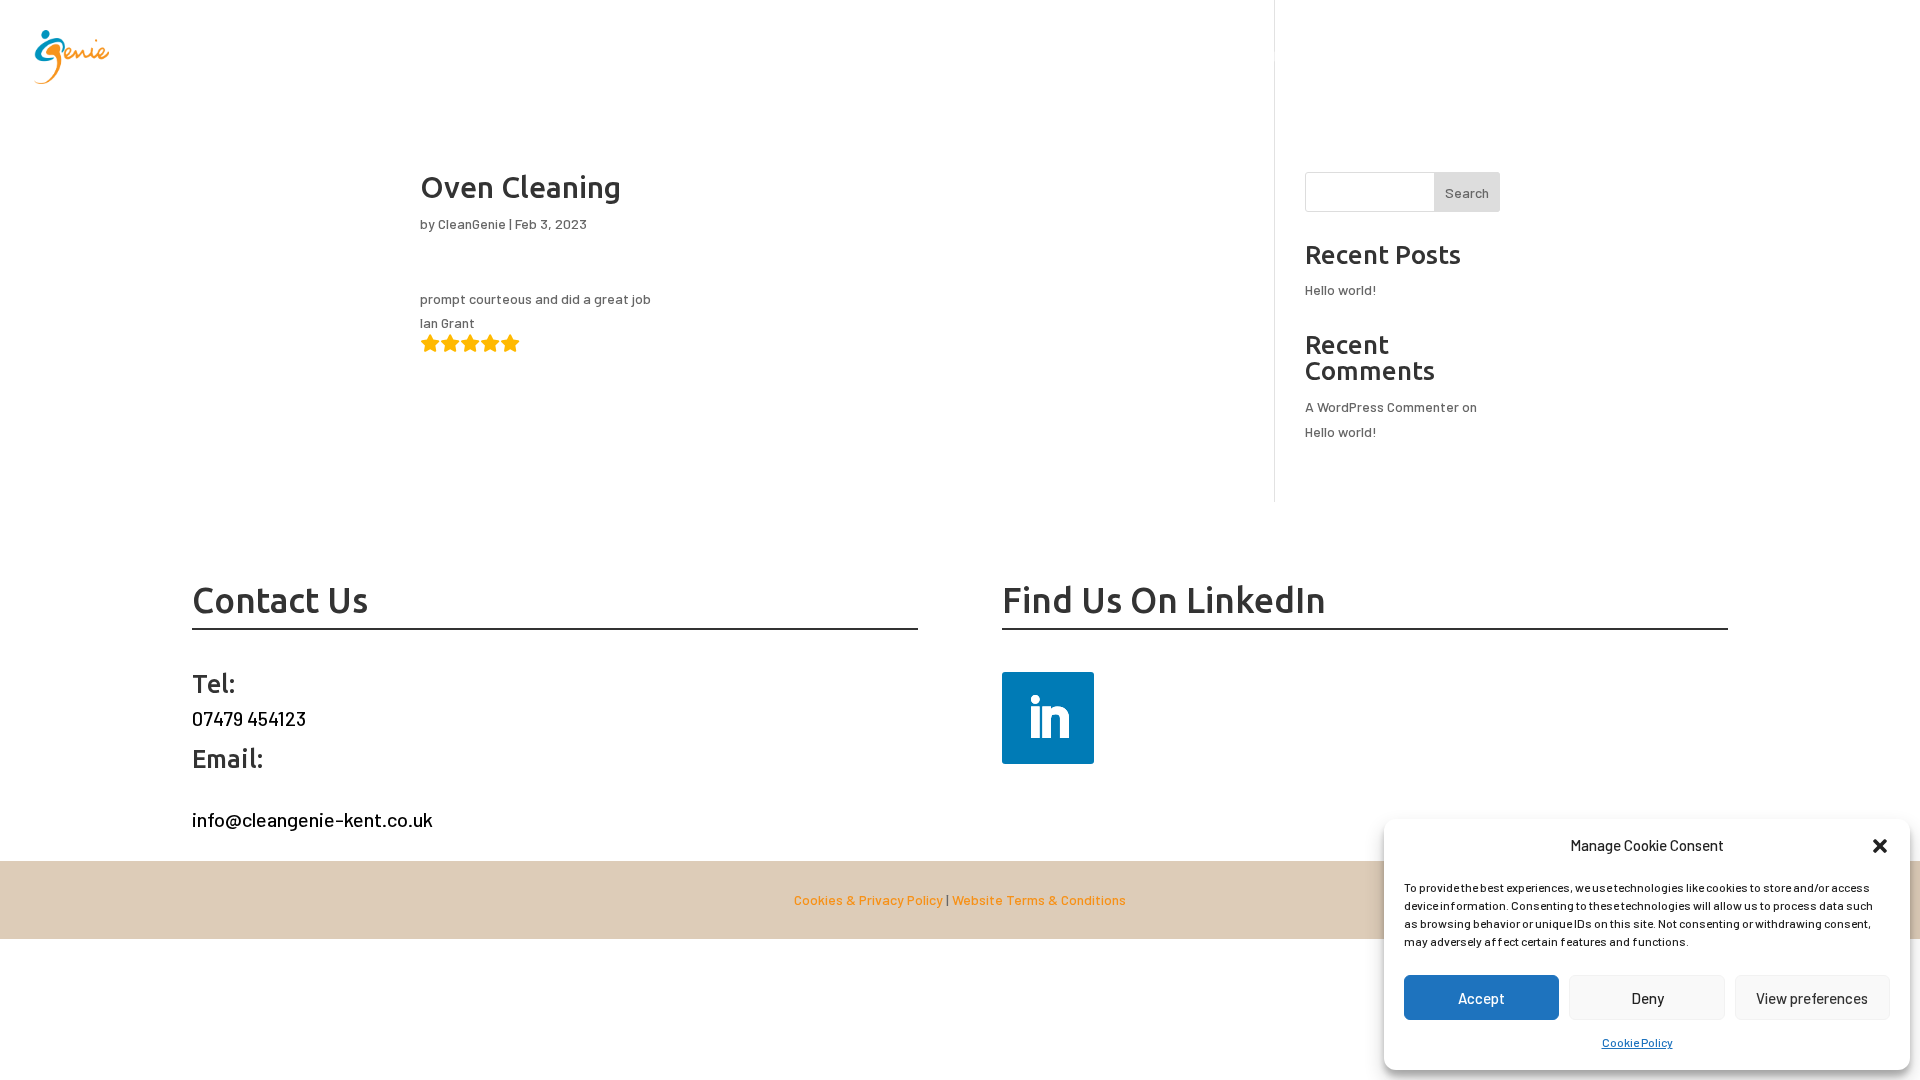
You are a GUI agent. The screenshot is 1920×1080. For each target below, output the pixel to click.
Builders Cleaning (1683, 57)
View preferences (1812, 998)
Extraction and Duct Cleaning (698, 57)
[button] (1880, 846)
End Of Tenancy (1561, 57)
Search (1467, 192)
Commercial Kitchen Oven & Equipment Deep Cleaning (966, 57)
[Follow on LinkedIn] (1048, 718)
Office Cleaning (1443, 57)
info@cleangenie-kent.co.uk (312, 819)
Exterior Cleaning (1323, 57)
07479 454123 (249, 718)
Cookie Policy (1637, 1042)
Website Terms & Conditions (1039, 899)
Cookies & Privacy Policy (868, 899)
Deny (1647, 998)
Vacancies (1787, 57)
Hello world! (1341, 289)
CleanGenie (472, 223)
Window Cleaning (1198, 57)
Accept (1481, 998)
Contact (1864, 57)
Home (570, 57)
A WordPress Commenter (1382, 406)
